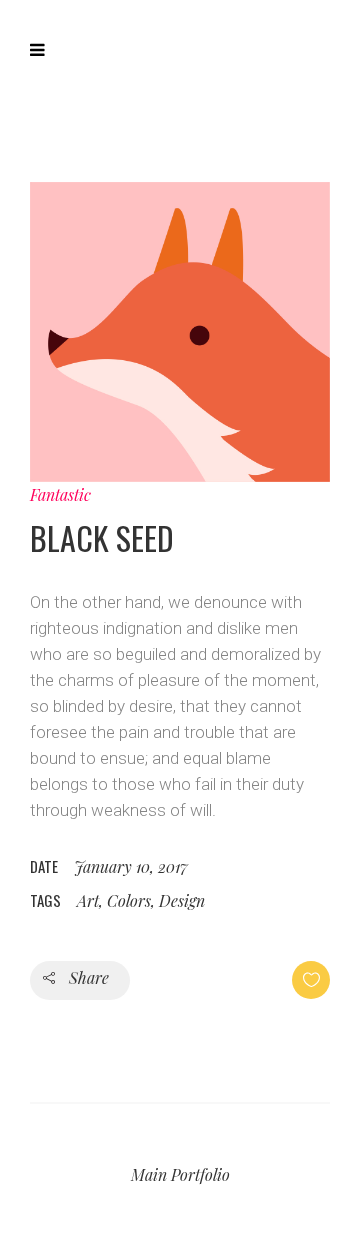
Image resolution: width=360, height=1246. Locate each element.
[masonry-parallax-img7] (180, 332)
